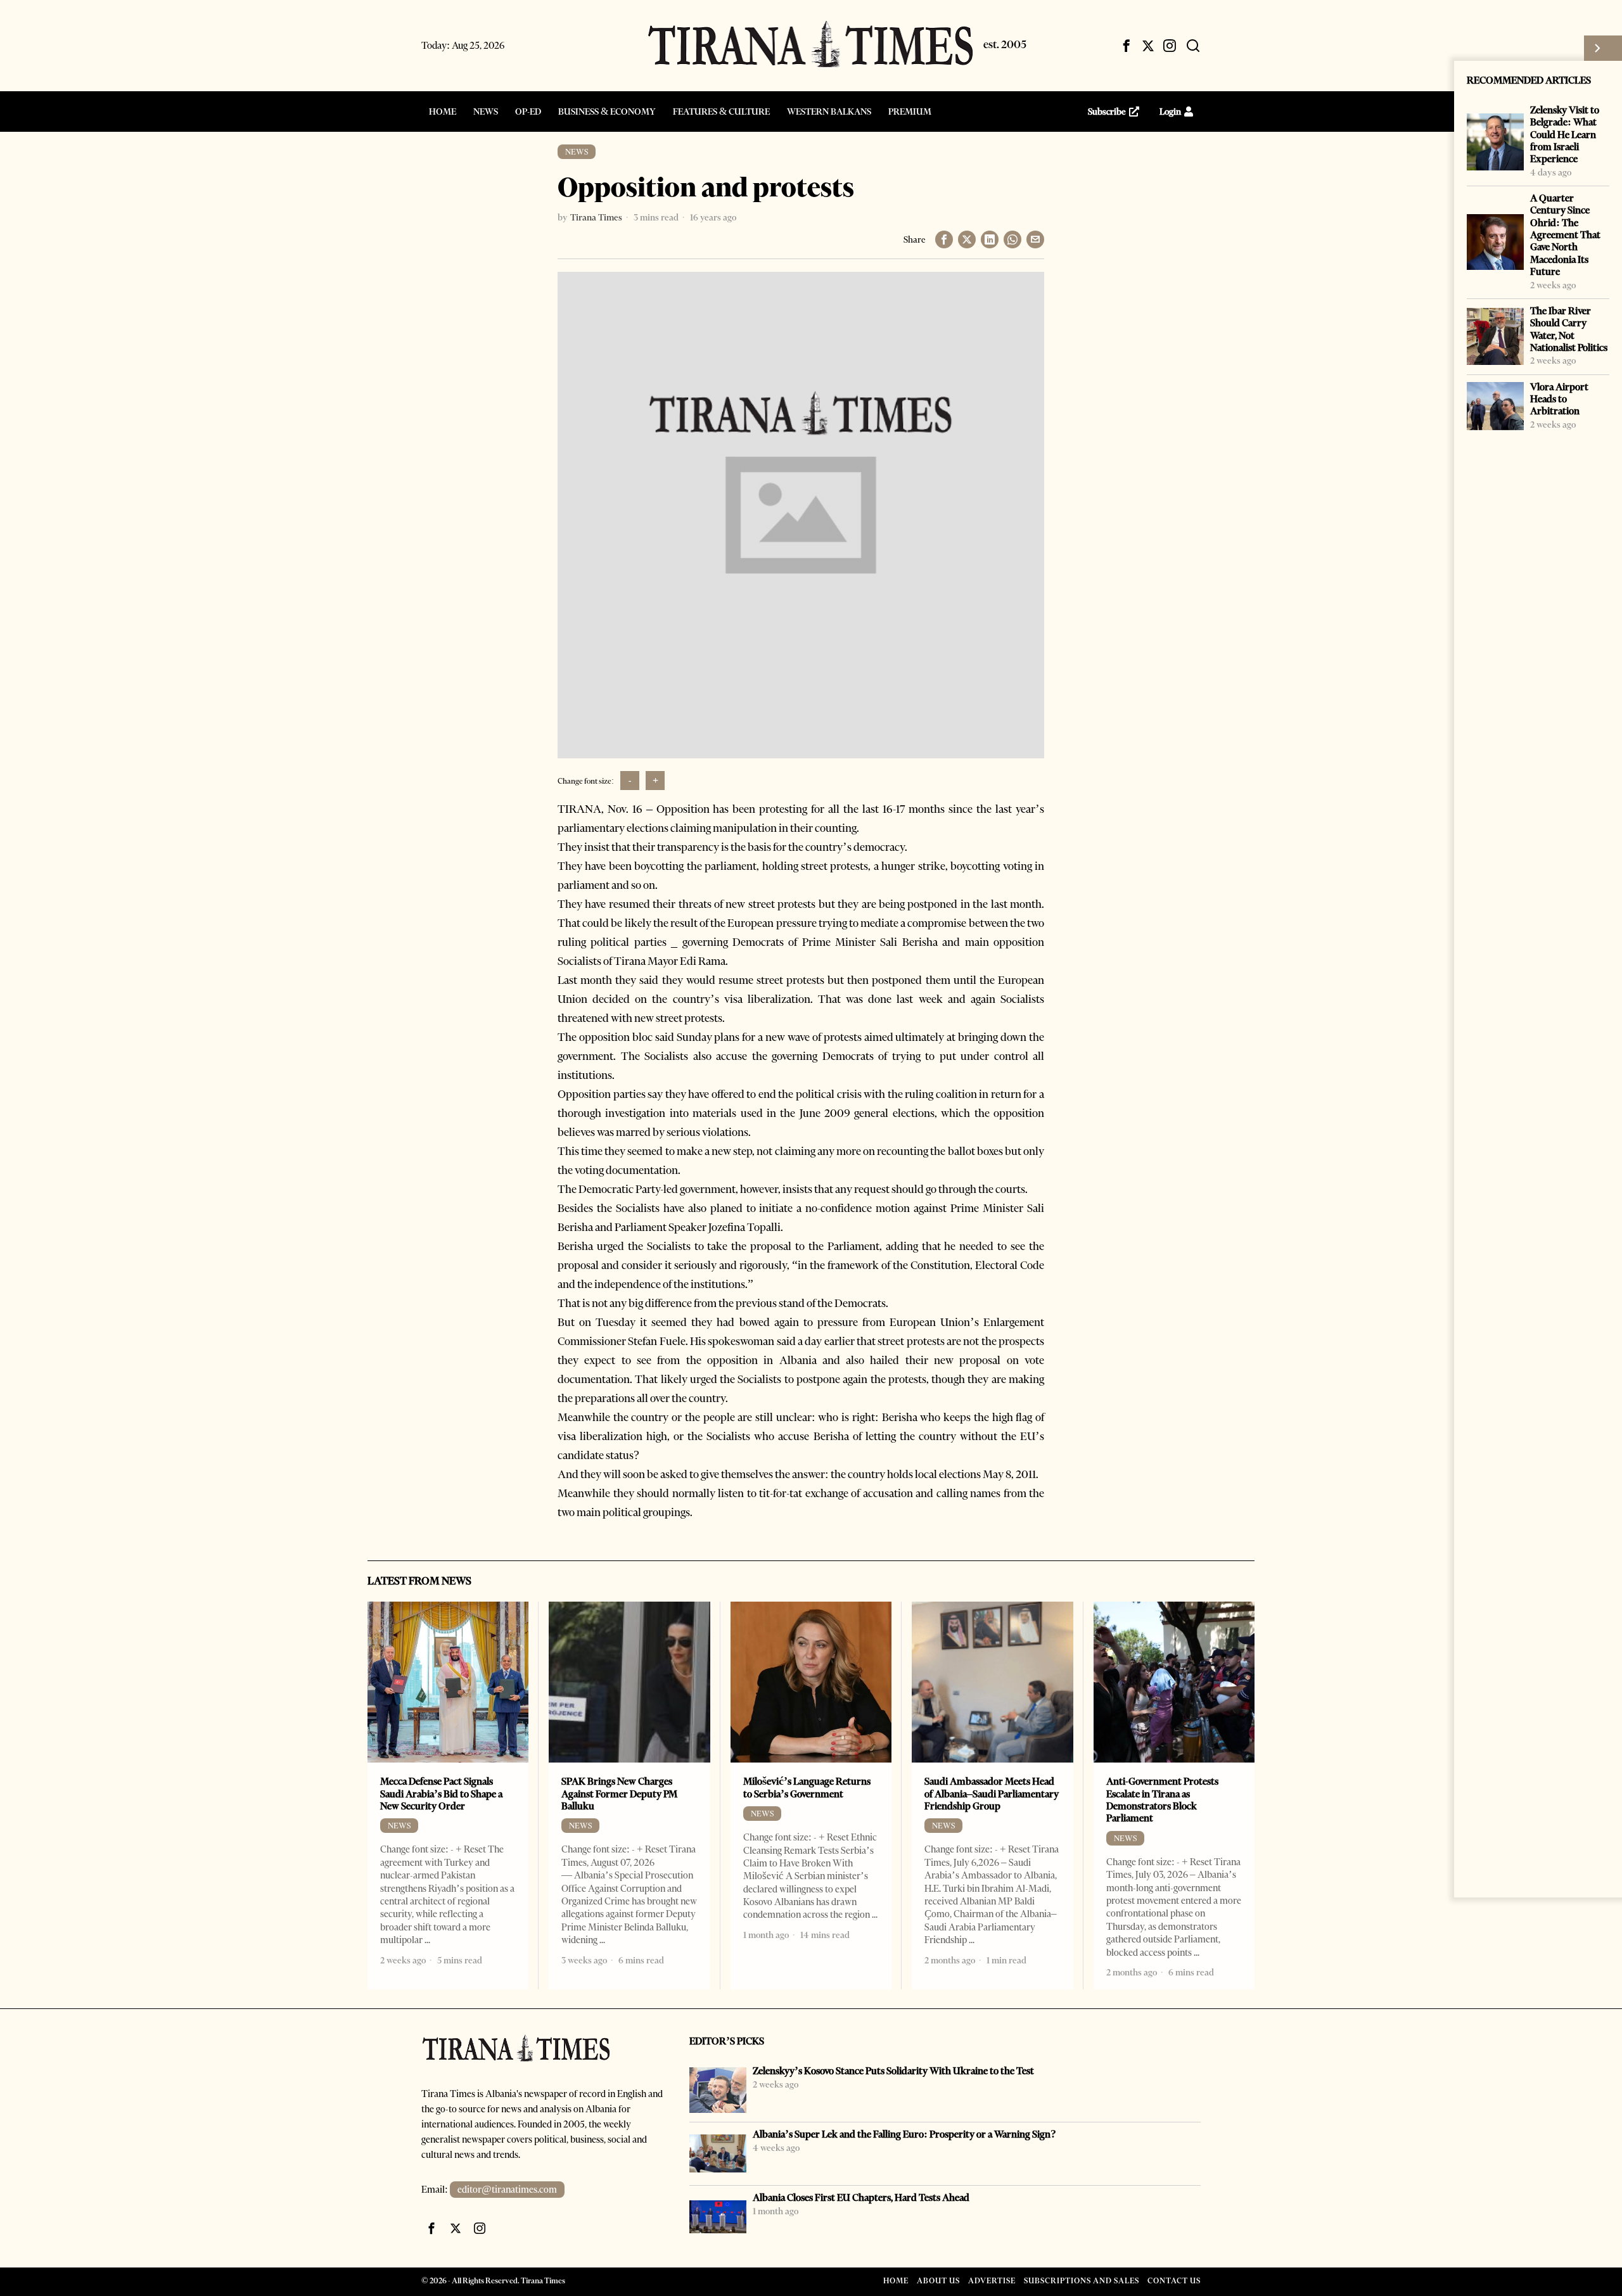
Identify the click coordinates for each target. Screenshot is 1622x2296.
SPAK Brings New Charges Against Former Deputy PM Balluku (619, 1794)
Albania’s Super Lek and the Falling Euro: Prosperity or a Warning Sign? (904, 2134)
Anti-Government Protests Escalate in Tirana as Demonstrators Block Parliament (1162, 1800)
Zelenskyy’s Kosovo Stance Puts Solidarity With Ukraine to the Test (893, 2071)
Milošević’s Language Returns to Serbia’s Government (807, 1787)
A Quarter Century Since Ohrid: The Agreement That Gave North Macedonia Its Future (1565, 235)
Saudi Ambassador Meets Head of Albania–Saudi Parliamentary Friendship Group (992, 1794)
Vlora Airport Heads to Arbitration (1559, 399)
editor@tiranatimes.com (507, 2190)
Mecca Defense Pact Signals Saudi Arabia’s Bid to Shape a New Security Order (441, 1794)
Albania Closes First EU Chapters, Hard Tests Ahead (861, 2197)
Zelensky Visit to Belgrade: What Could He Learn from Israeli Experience (1565, 134)
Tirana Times (596, 217)
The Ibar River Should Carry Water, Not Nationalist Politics (1569, 329)
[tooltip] (1127, 46)
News (577, 152)
